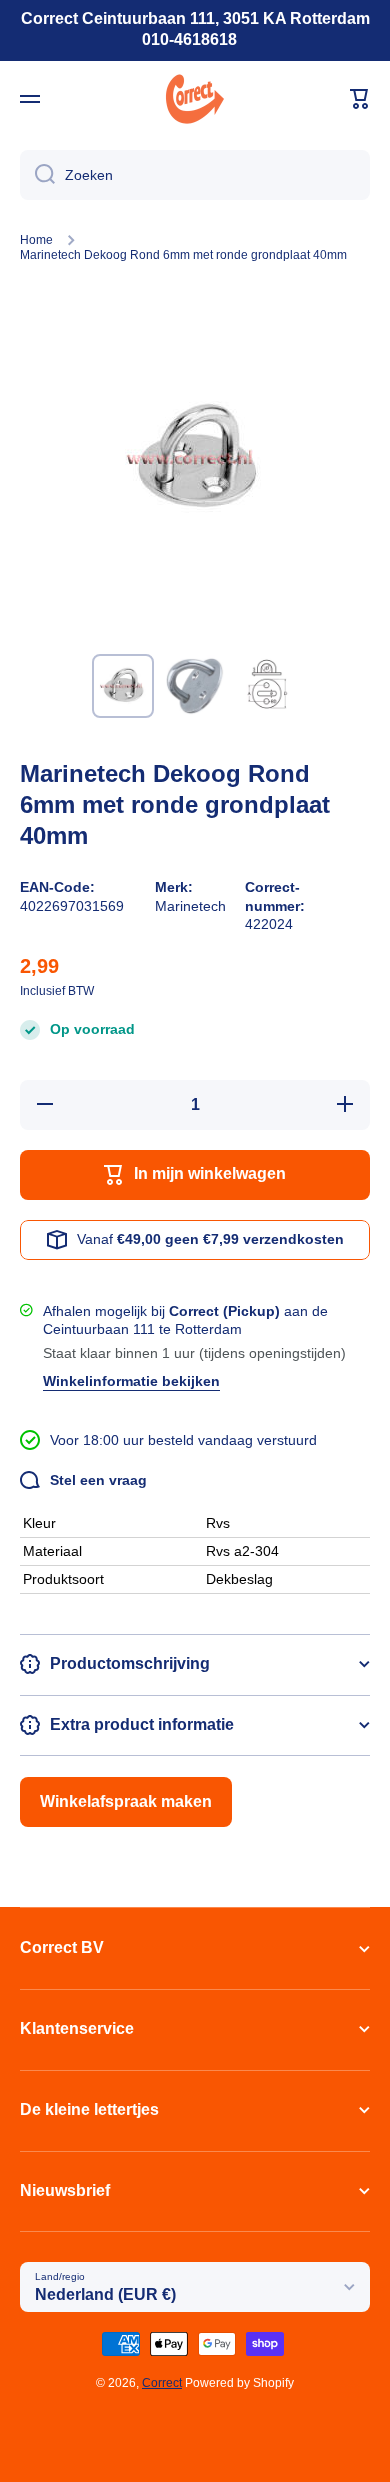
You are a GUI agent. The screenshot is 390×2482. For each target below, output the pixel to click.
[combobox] (195, 175)
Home (36, 240)
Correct (162, 2383)
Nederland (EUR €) (105, 2294)
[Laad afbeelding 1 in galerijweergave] (123, 686)
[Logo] (195, 99)
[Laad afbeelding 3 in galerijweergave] (267, 686)
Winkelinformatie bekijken (131, 1381)
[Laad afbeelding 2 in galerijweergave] (195, 686)
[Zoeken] (37, 175)
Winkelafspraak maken (126, 1801)
